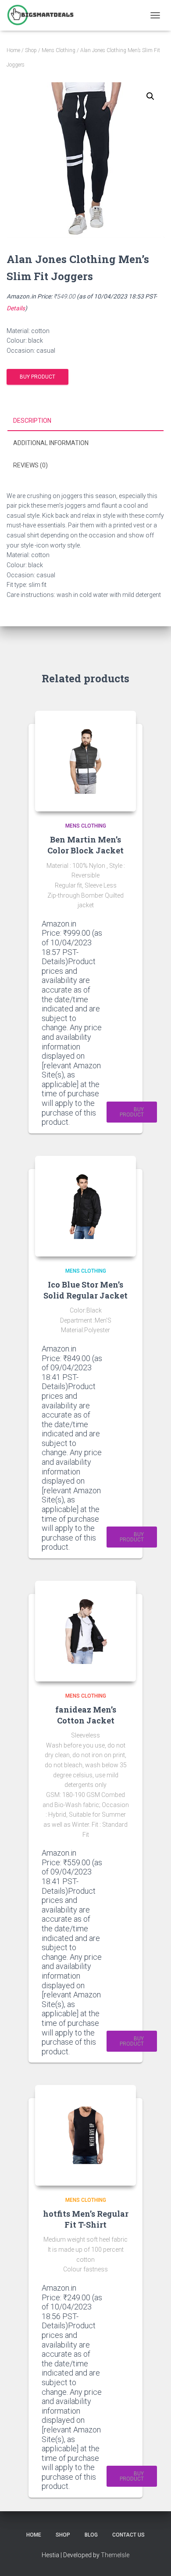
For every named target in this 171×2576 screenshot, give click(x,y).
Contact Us (128, 2535)
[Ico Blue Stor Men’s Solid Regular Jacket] (85, 1206)
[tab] (85, 421)
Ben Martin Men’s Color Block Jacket (85, 845)
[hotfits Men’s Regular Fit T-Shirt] (85, 2135)
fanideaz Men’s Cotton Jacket (86, 1715)
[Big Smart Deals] (44, 15)
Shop (31, 50)
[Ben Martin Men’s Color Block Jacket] (85, 761)
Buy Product (37, 377)
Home (13, 50)
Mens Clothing (59, 50)
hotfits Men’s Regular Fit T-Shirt (86, 2219)
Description (32, 421)
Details (16, 308)
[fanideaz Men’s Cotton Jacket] (85, 1631)
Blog (91, 2535)
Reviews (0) (30, 465)
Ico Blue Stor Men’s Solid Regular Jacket (85, 1290)
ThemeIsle (115, 2555)
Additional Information (51, 443)
